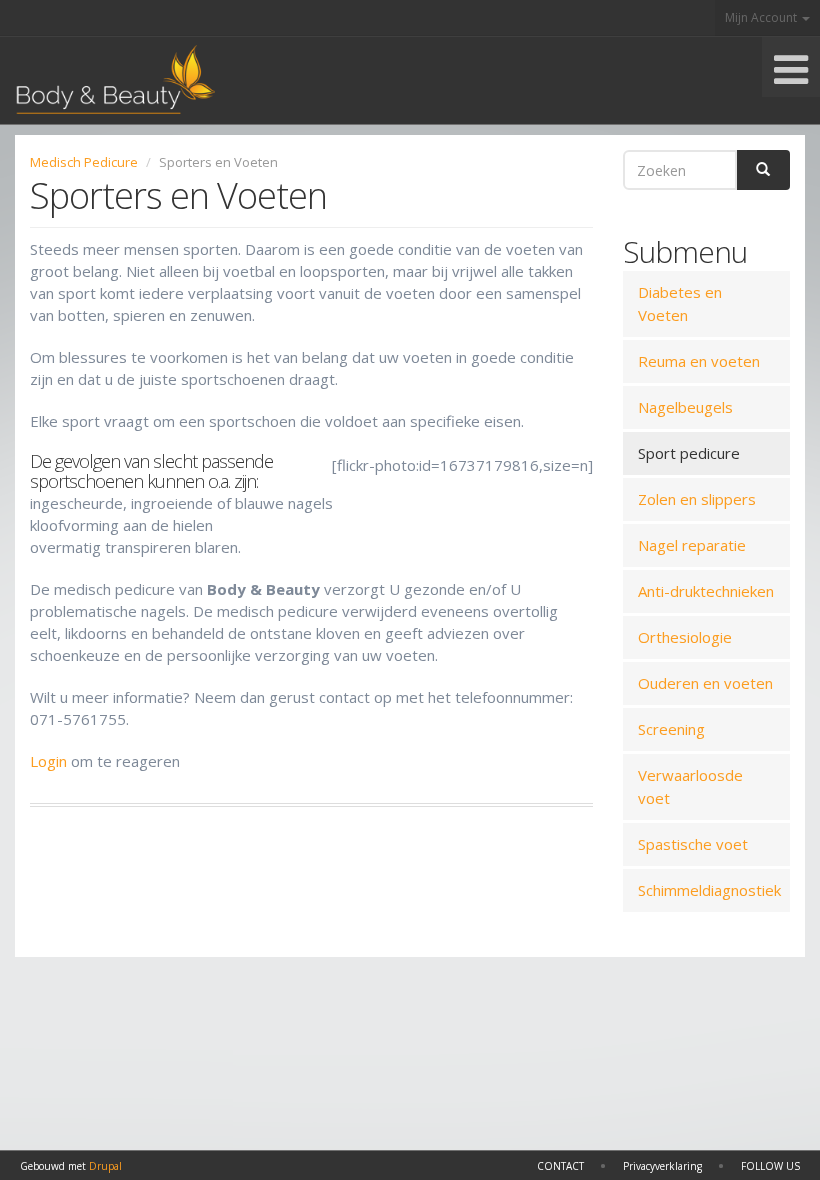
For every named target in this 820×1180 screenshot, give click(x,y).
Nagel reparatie (692, 545)
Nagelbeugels (685, 407)
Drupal (105, 1166)
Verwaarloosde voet (690, 786)
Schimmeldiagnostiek (709, 890)
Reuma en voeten (699, 361)
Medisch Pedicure (84, 162)
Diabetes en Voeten (680, 303)
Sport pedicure (689, 453)
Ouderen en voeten (705, 683)
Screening (671, 729)
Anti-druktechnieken (706, 591)
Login (48, 761)
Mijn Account (762, 17)
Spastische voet (693, 844)
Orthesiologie (685, 637)
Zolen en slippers (697, 499)
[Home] (107, 80)
